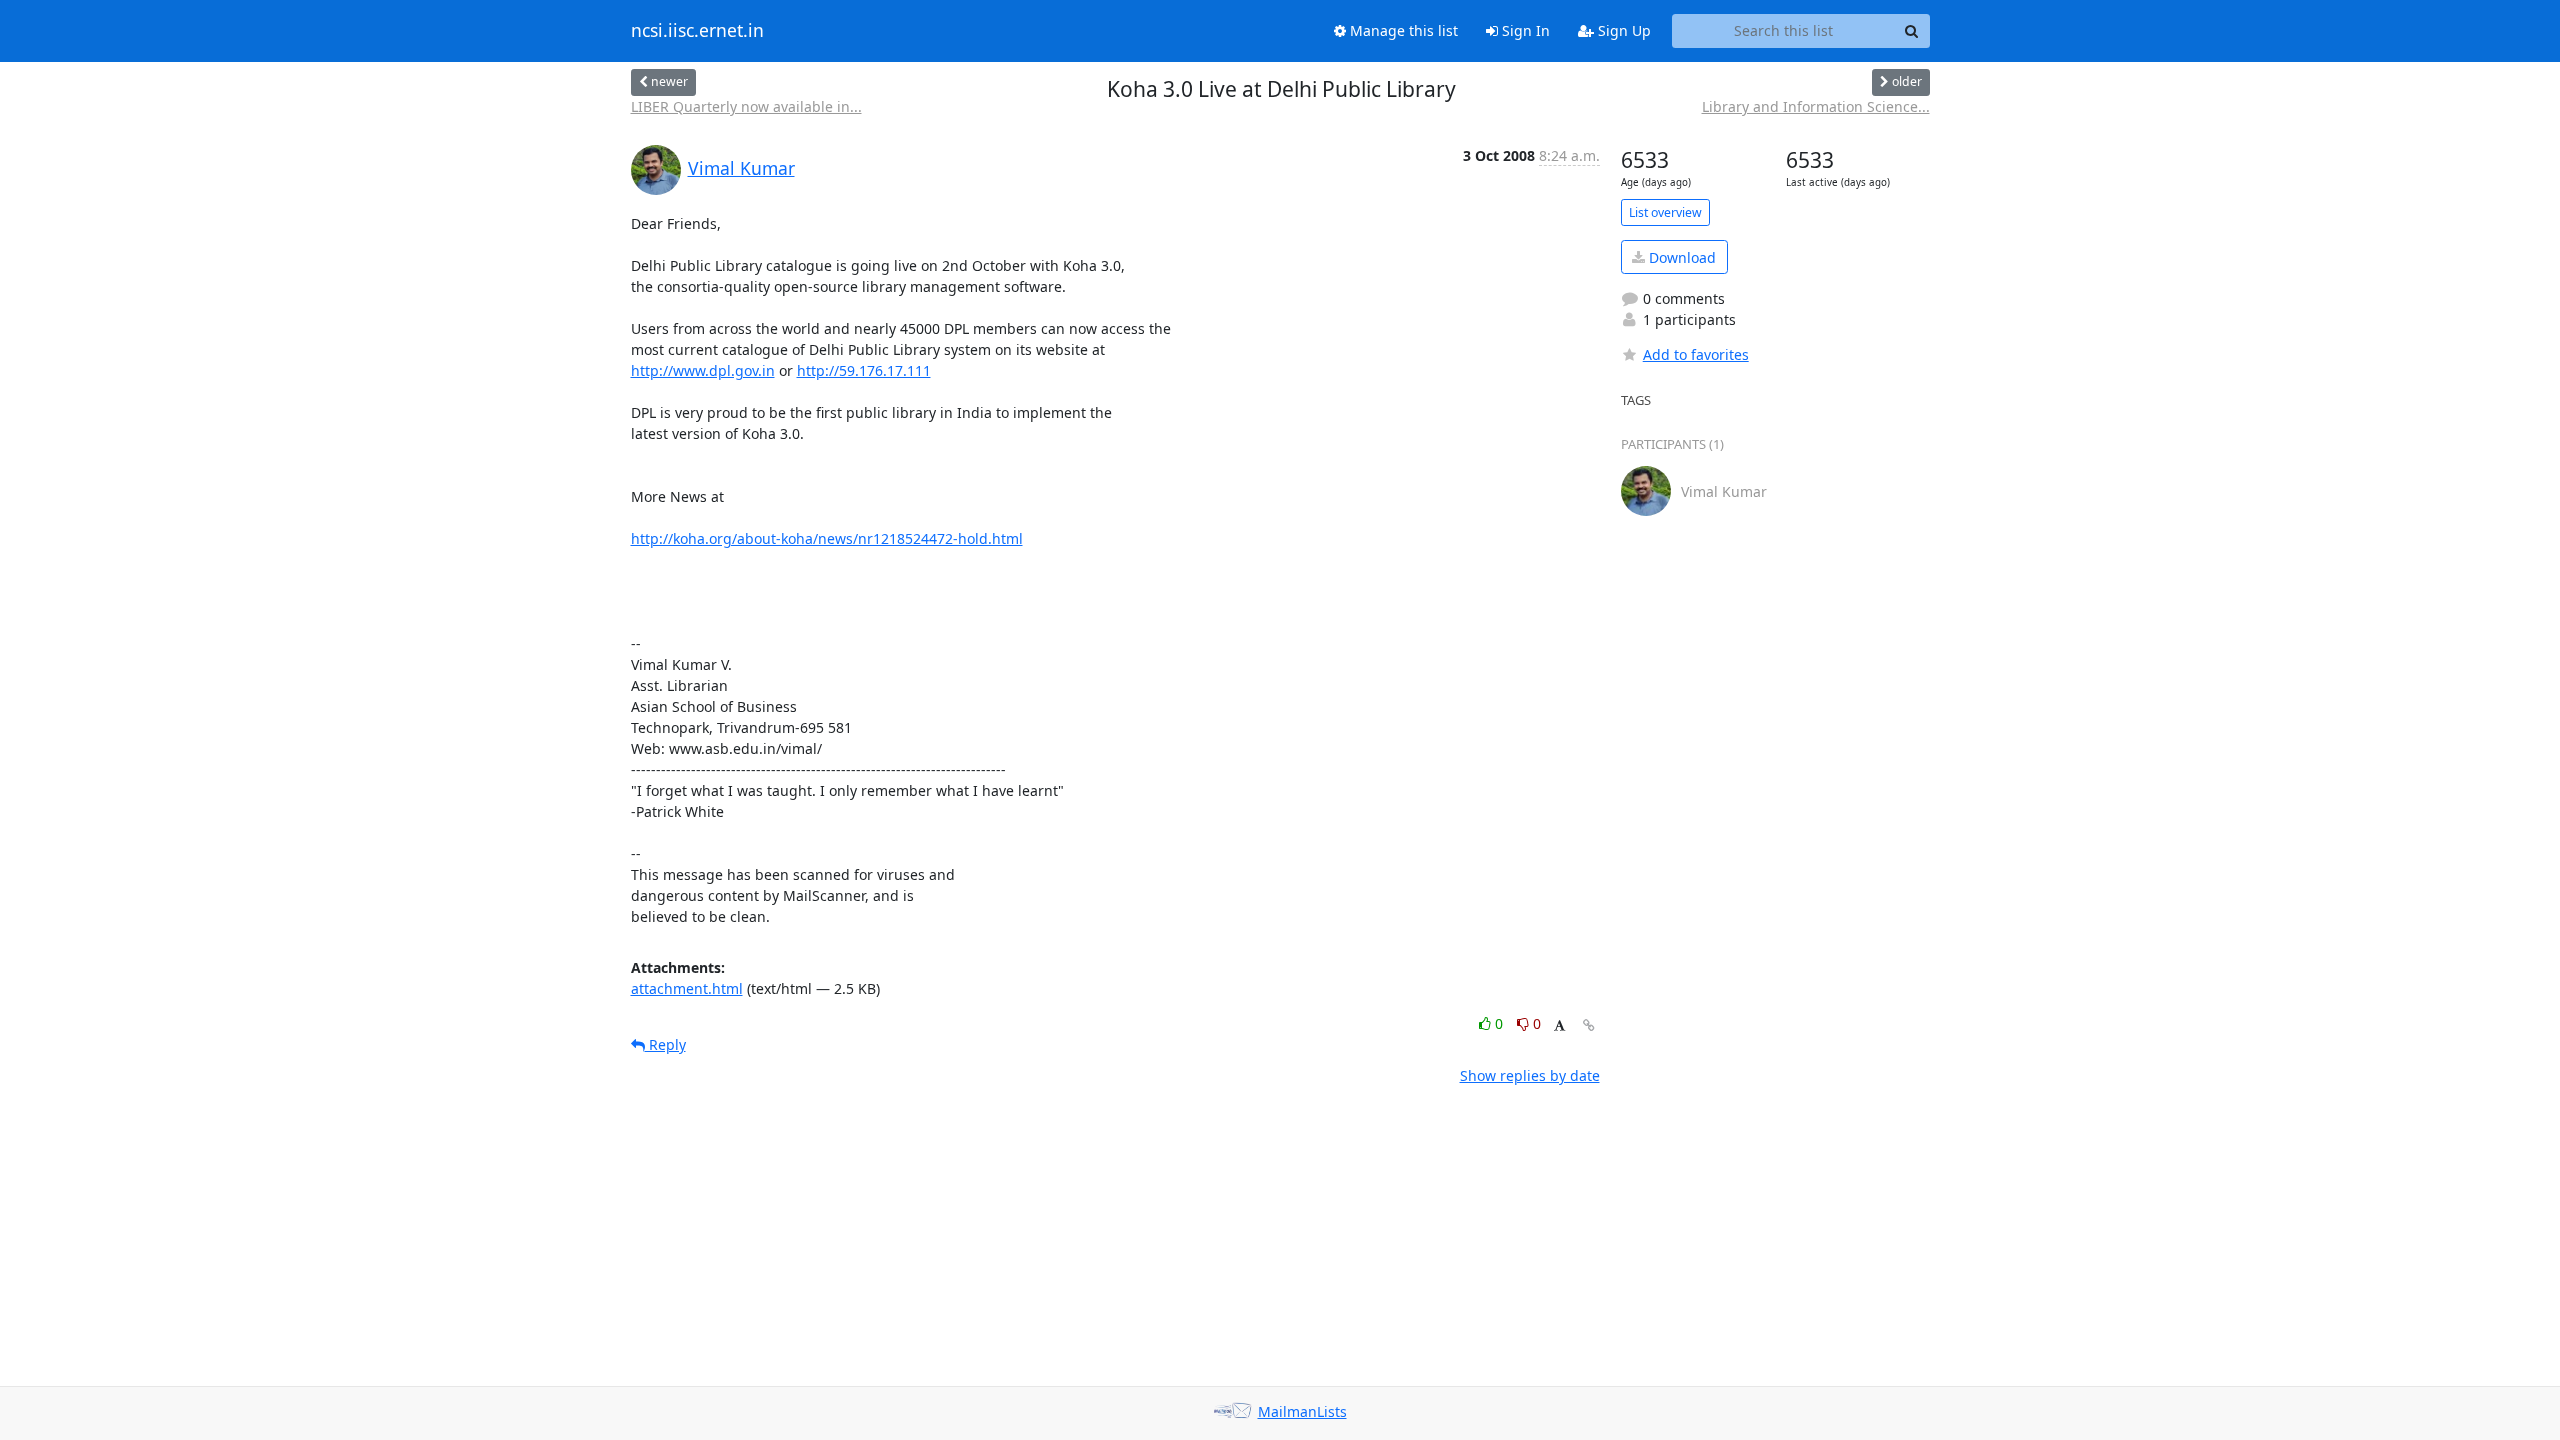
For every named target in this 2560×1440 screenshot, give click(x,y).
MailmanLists (1302, 1411)
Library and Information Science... (1816, 106)
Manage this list (1402, 30)
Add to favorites (1696, 354)
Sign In (1524, 30)
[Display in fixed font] (1559, 1026)
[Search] (1912, 31)
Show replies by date (1530, 1075)
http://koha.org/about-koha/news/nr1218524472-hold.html (827, 538)
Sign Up (1622, 30)
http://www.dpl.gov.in (703, 370)
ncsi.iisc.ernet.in (697, 31)
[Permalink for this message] (1589, 1025)
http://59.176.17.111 (864, 370)
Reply (665, 1044)
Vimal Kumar (741, 168)
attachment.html (687, 988)
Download (1680, 257)
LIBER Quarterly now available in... (746, 106)
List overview (1665, 212)
